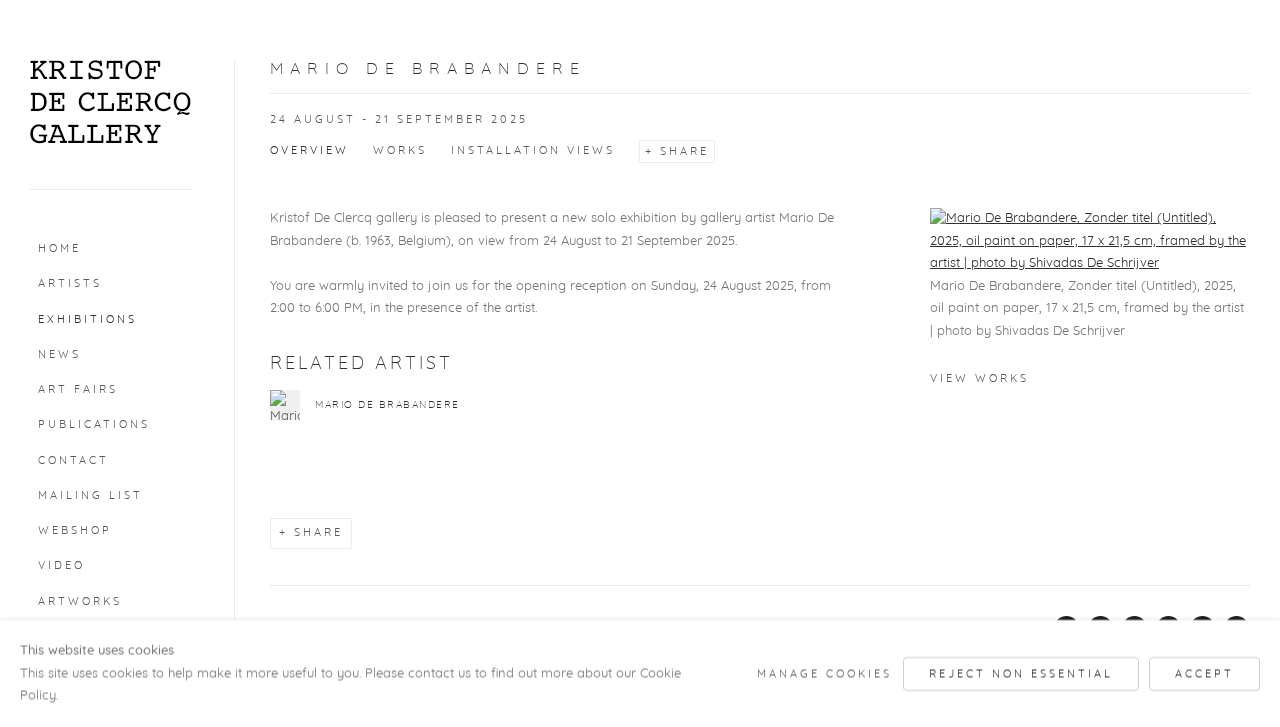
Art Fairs (78, 389)
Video (61, 565)
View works (979, 378)
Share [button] (684, 151)
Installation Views (533, 150)
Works (400, 150)
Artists (70, 283)
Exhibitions (87, 319)
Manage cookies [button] (824, 672)
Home (59, 248)
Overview (309, 150)
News (59, 354)
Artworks (80, 601)
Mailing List (90, 495)
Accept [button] (1204, 672)
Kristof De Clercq (110, 102)
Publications (94, 424)
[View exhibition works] (1090, 242)
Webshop (75, 530)
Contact (73, 460)
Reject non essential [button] (1021, 672)
